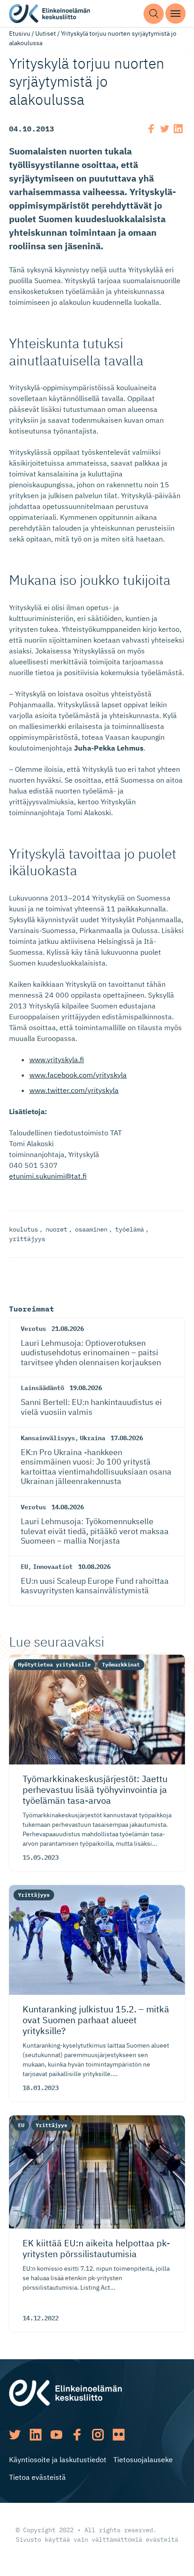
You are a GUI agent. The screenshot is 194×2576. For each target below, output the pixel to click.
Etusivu (20, 33)
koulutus (23, 1229)
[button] (154, 14)
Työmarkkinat (121, 1664)
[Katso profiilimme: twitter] (15, 2435)
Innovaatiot (53, 1567)
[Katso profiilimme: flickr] (119, 2435)
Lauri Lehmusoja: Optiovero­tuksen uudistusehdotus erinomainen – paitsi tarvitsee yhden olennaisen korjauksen (91, 1353)
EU (24, 1567)
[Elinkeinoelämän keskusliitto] (65, 2392)
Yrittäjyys (34, 1895)
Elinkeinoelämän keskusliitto (50, 14)
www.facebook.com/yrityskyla (78, 1075)
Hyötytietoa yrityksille (54, 1664)
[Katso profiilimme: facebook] (77, 2435)
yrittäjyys (27, 1239)
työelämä (129, 1229)
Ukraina (92, 1438)
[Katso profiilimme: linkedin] (36, 2435)
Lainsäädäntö (42, 1388)
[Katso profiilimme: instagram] (98, 2435)
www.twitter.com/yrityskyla (74, 1090)
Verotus (33, 1329)
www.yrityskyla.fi (57, 1059)
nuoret (56, 1229)
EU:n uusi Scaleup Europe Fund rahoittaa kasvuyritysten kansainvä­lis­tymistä (95, 1586)
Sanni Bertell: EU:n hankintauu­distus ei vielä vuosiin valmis (91, 1407)
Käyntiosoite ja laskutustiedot (58, 2459)
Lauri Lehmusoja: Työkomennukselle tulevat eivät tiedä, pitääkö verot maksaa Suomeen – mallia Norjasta (95, 1531)
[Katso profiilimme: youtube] (56, 2435)
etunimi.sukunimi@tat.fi (48, 1176)
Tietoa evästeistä (37, 2477)
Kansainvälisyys (48, 1438)
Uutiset (46, 33)
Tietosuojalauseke (143, 2459)
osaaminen (91, 1229)
